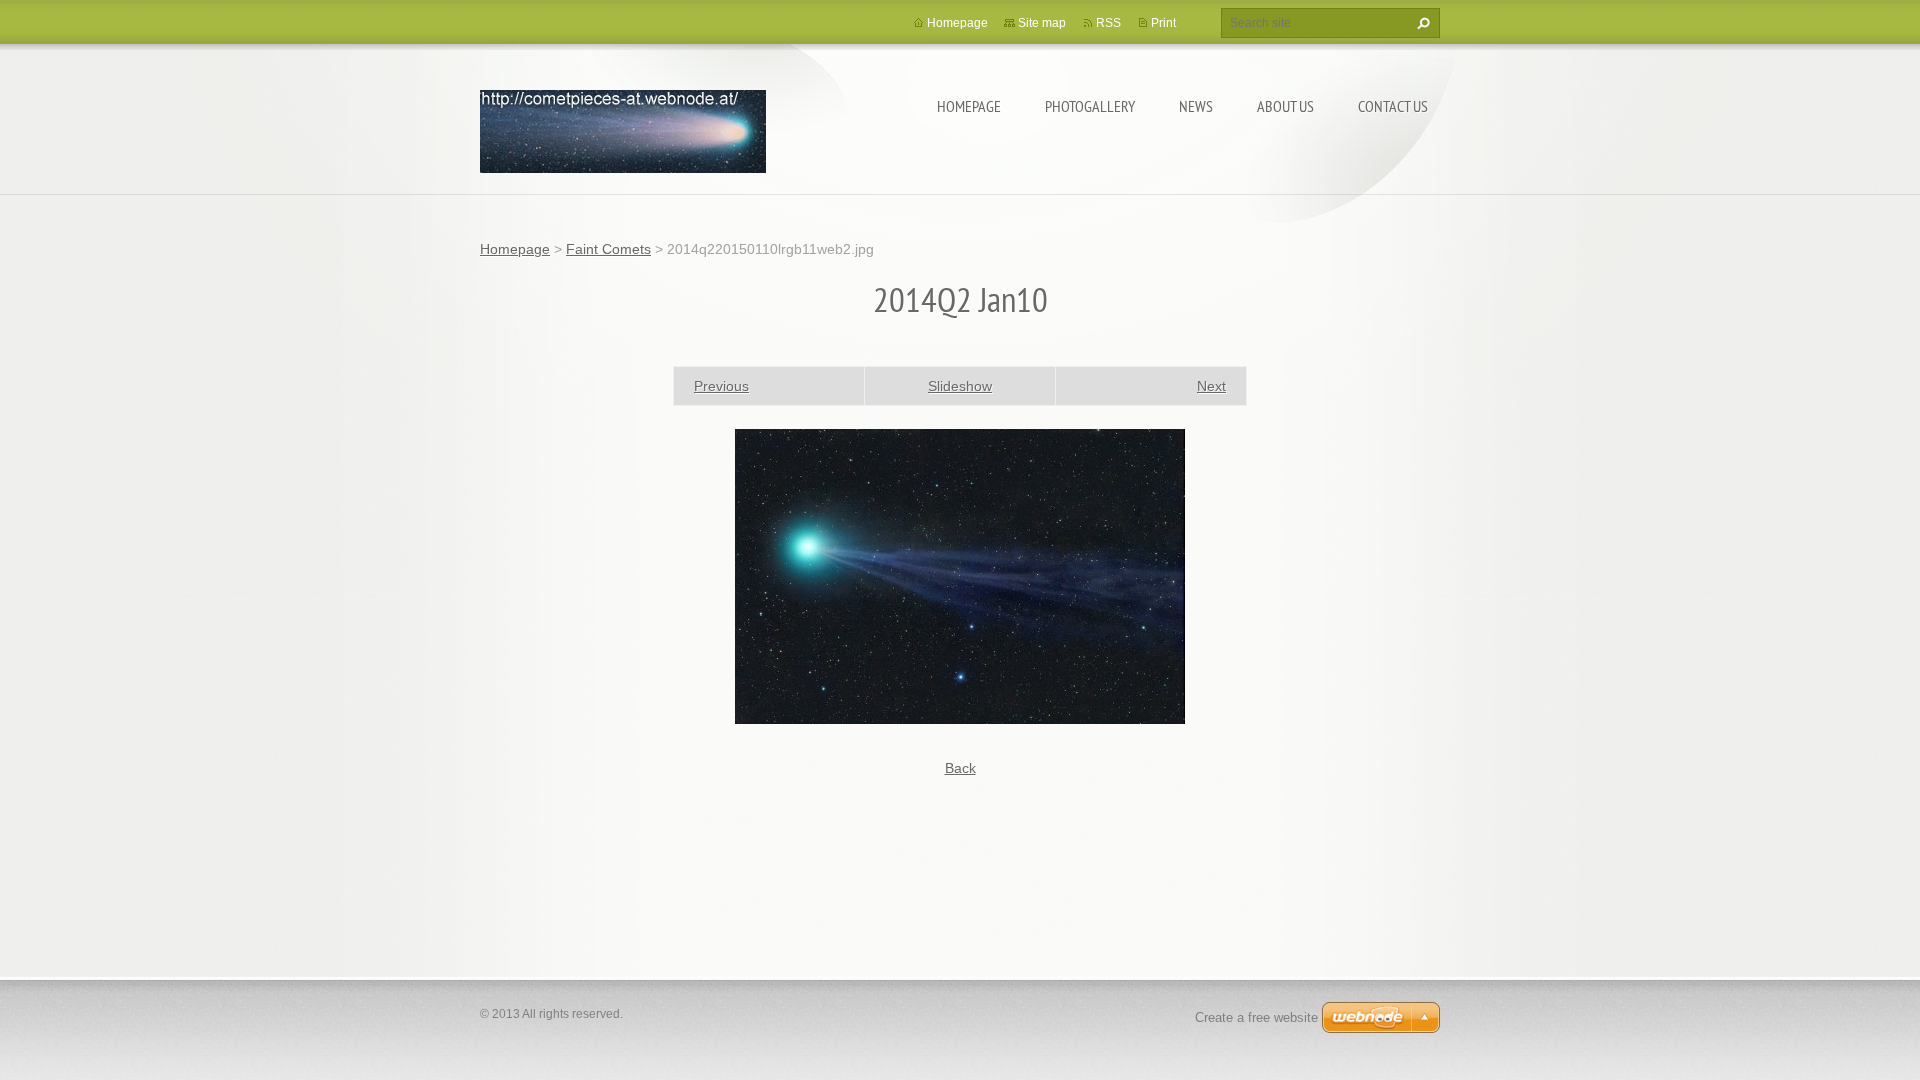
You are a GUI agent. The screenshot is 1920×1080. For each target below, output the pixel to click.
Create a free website (1256, 1017)
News (1196, 106)
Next (1211, 386)
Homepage (969, 106)
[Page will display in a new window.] (960, 575)
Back (960, 768)
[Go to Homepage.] (623, 127)
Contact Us (1393, 106)
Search (1421, 23)
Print (1163, 23)
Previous (721, 386)
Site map (1042, 23)
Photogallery (1090, 106)
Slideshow (960, 386)
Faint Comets (608, 249)
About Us (1285, 106)
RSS (1108, 23)
